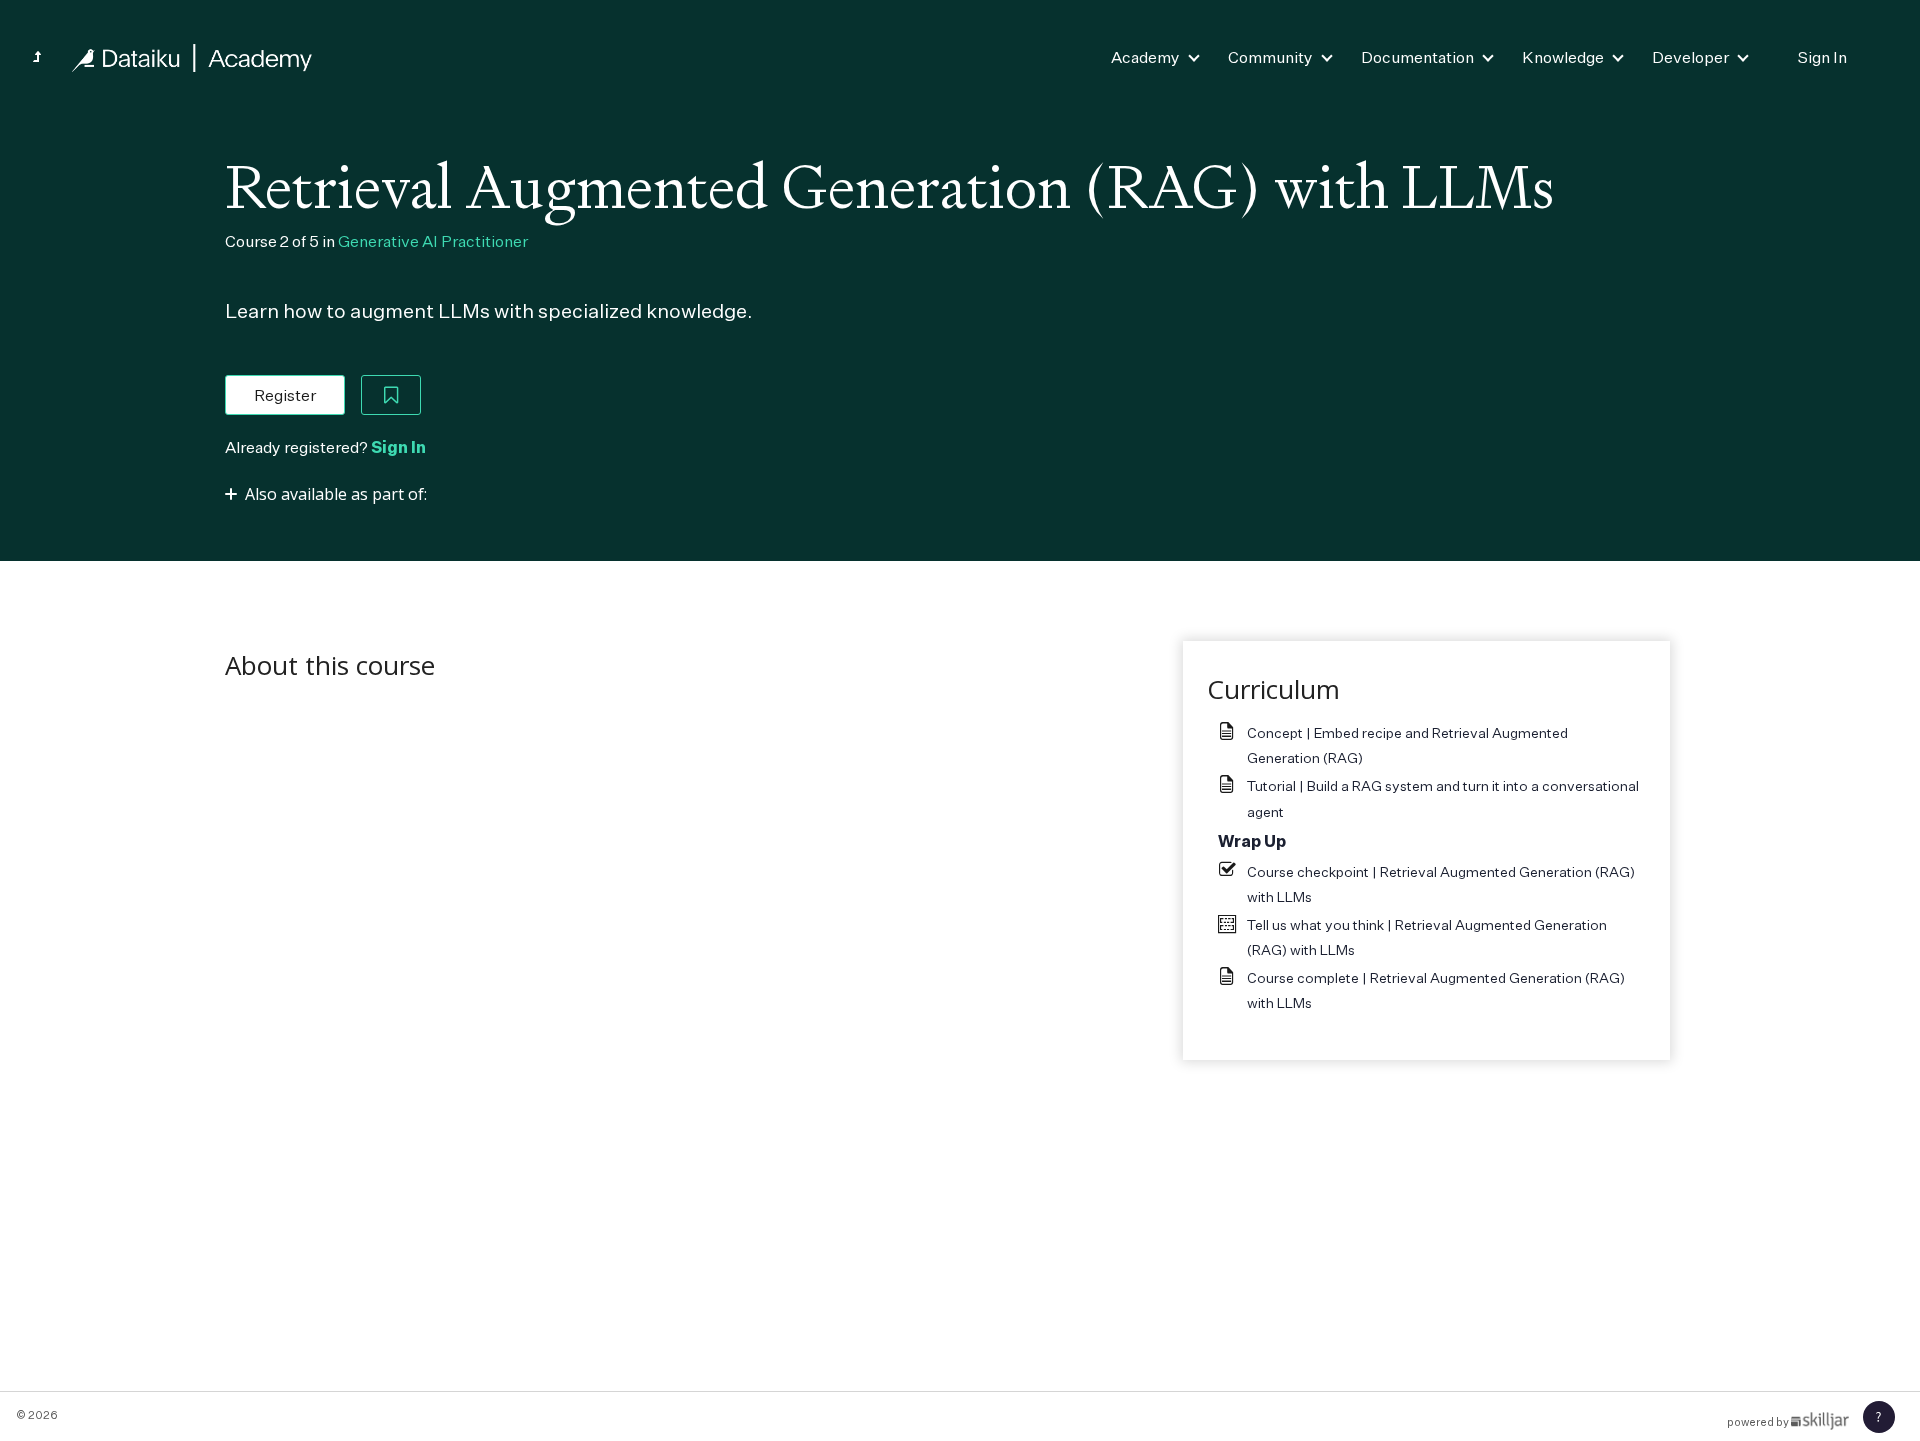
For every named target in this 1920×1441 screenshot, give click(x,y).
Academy (1145, 57)
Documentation (1417, 57)
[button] (1879, 1417)
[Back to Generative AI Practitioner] (37, 57)
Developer (1690, 57)
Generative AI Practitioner (433, 241)
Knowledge (1563, 57)
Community (1270, 57)
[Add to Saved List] (391, 395)
